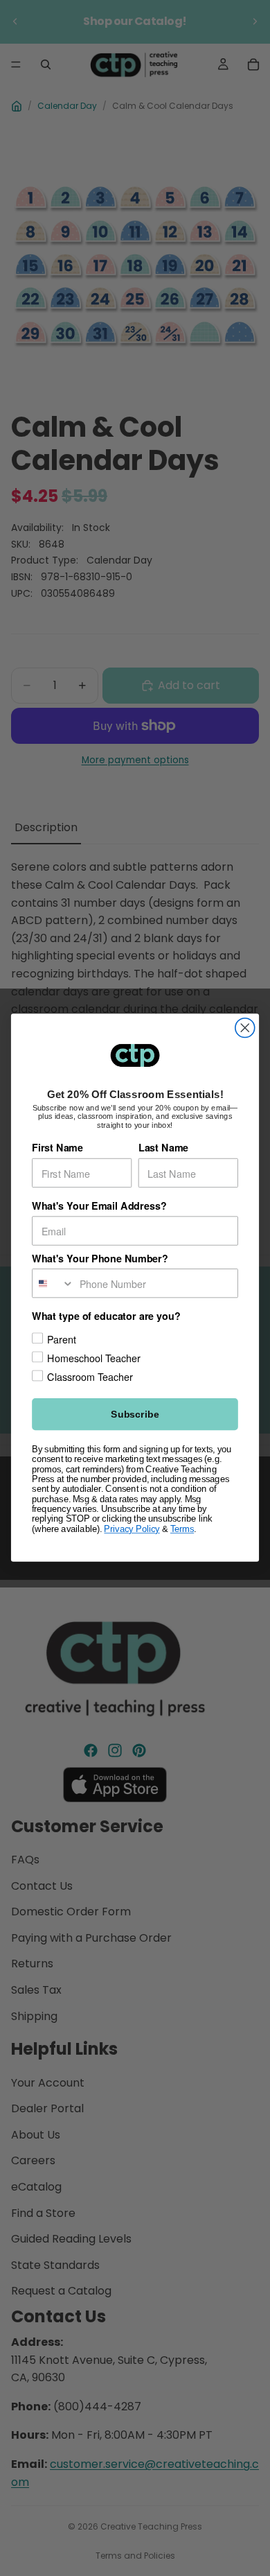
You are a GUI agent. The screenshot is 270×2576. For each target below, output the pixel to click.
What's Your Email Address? (99, 1207)
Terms (182, 1529)
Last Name (163, 1148)
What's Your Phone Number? (100, 1259)
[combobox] (53, 1283)
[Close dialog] (245, 1028)
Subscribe (135, 1415)
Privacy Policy (132, 1529)
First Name (57, 1148)
